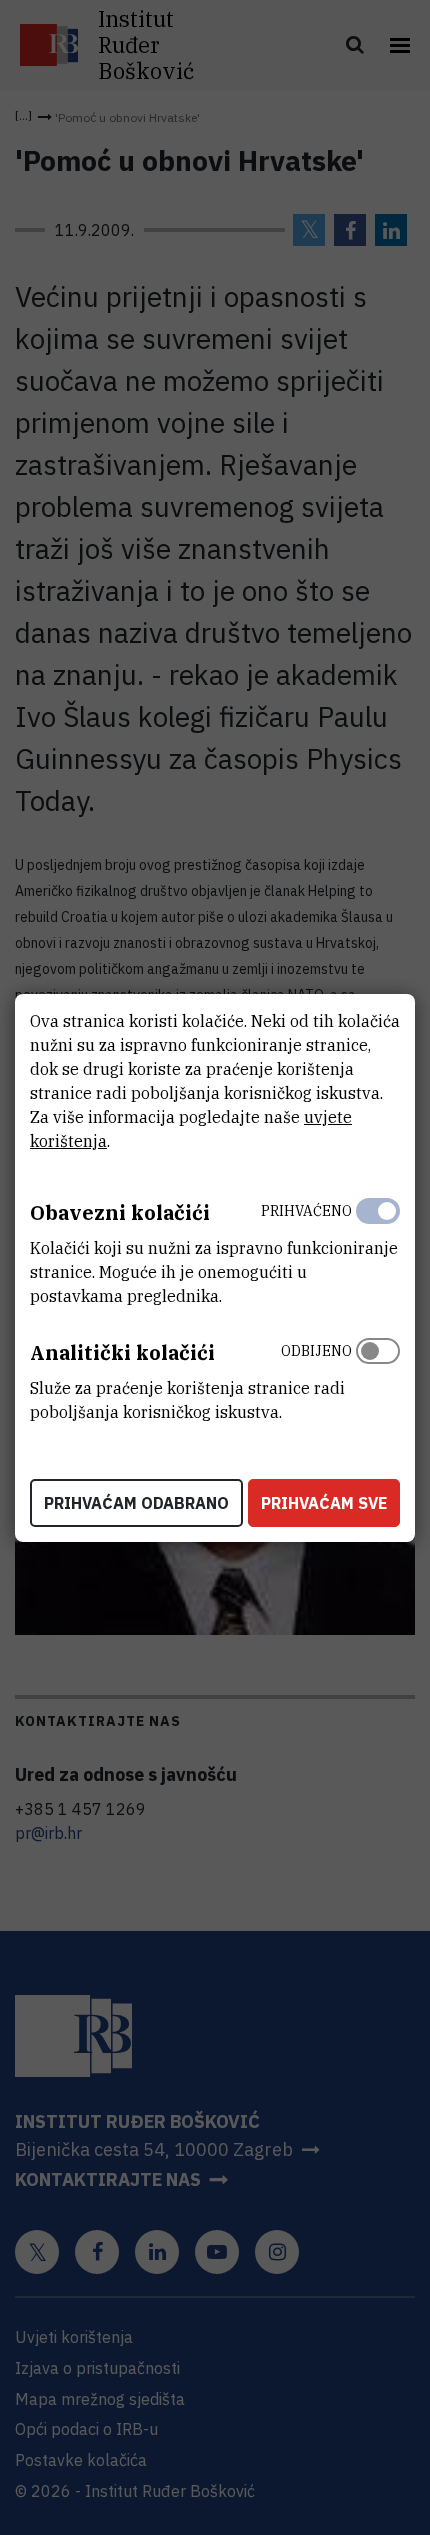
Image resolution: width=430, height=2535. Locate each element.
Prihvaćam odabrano (136, 1503)
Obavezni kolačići (120, 1212)
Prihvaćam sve (324, 1503)
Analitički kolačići (122, 1352)
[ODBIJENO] (378, 1377)
